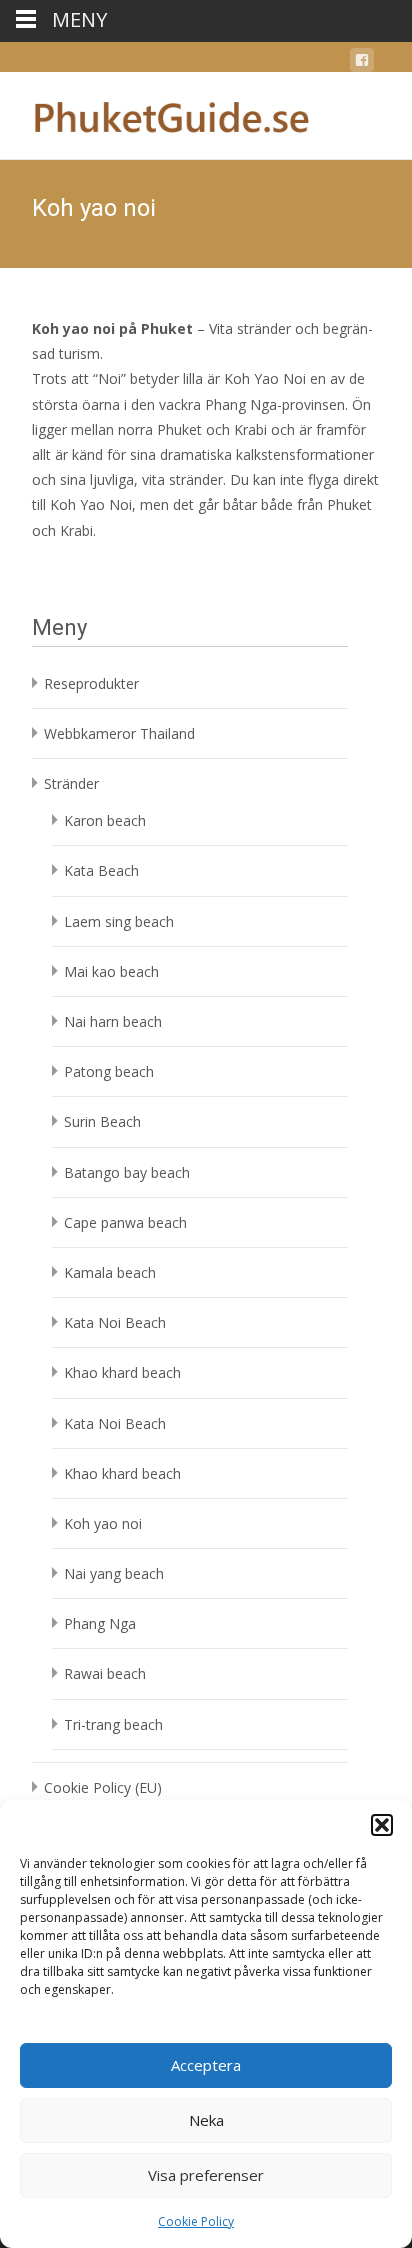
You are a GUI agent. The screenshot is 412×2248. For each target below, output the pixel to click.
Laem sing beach (119, 921)
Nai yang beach (114, 1573)
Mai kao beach (111, 971)
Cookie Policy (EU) (103, 1787)
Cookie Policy (196, 2221)
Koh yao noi (103, 1523)
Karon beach (105, 820)
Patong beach (109, 1071)
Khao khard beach (122, 1372)
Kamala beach (110, 1272)
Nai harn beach (113, 1021)
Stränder (71, 783)
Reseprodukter (91, 683)
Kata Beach (101, 870)
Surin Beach (102, 1121)
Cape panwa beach (125, 1222)
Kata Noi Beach (115, 1322)
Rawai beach (105, 1673)
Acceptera (206, 2065)
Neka (206, 2120)
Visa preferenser (206, 2175)
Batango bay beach (127, 1172)
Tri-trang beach (113, 1724)
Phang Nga (100, 1623)
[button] (382, 1825)
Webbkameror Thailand (119, 733)
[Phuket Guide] (156, 112)
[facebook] (362, 63)
